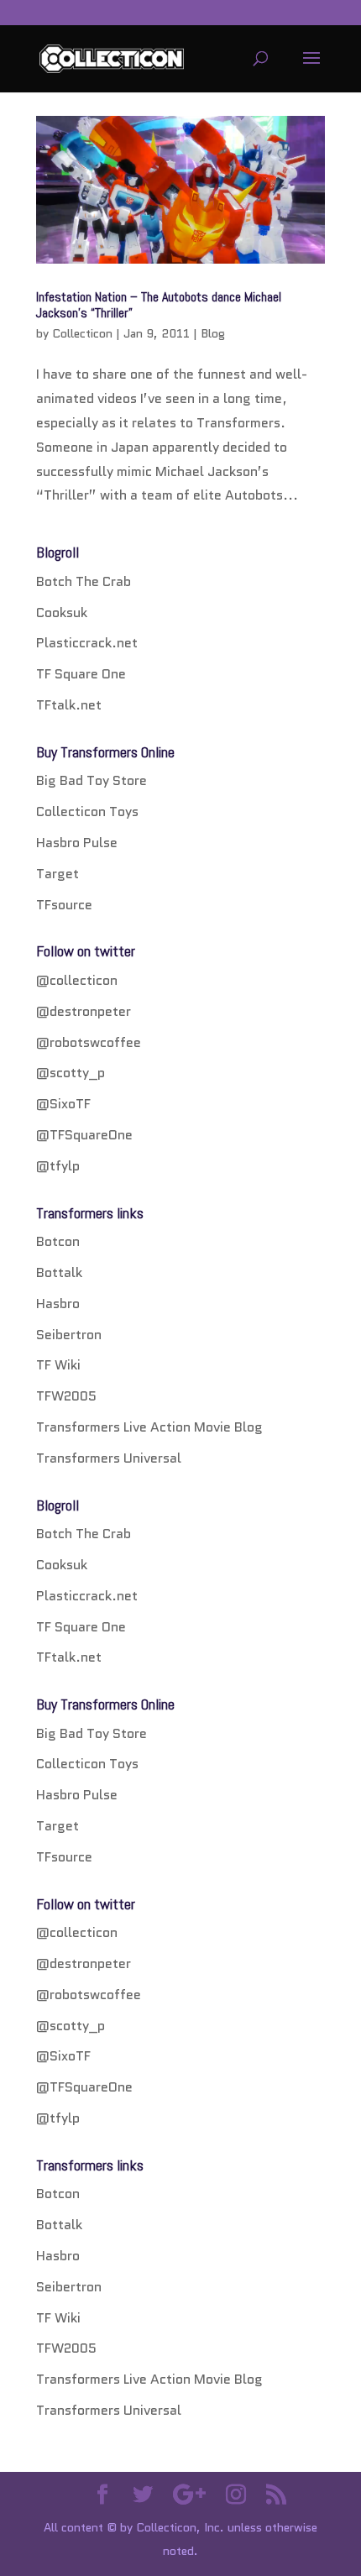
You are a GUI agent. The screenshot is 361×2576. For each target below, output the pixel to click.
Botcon (58, 1241)
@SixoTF (63, 1104)
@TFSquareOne (84, 1135)
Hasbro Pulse (77, 843)
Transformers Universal (109, 1458)
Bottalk (59, 1272)
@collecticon (77, 980)
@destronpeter (84, 1011)
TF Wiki (58, 1365)
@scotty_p (71, 1073)
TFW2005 (66, 1396)
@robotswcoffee (89, 1042)
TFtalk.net (69, 705)
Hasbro (58, 1304)
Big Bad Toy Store (92, 780)
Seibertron (69, 1335)
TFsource (64, 905)
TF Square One (81, 674)
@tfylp (58, 1166)
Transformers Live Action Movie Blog (149, 1427)
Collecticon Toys (87, 812)
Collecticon (82, 333)
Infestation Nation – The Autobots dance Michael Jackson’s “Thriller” (159, 305)
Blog (213, 333)
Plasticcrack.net (87, 643)
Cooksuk (62, 613)
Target (58, 874)
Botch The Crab (84, 581)
